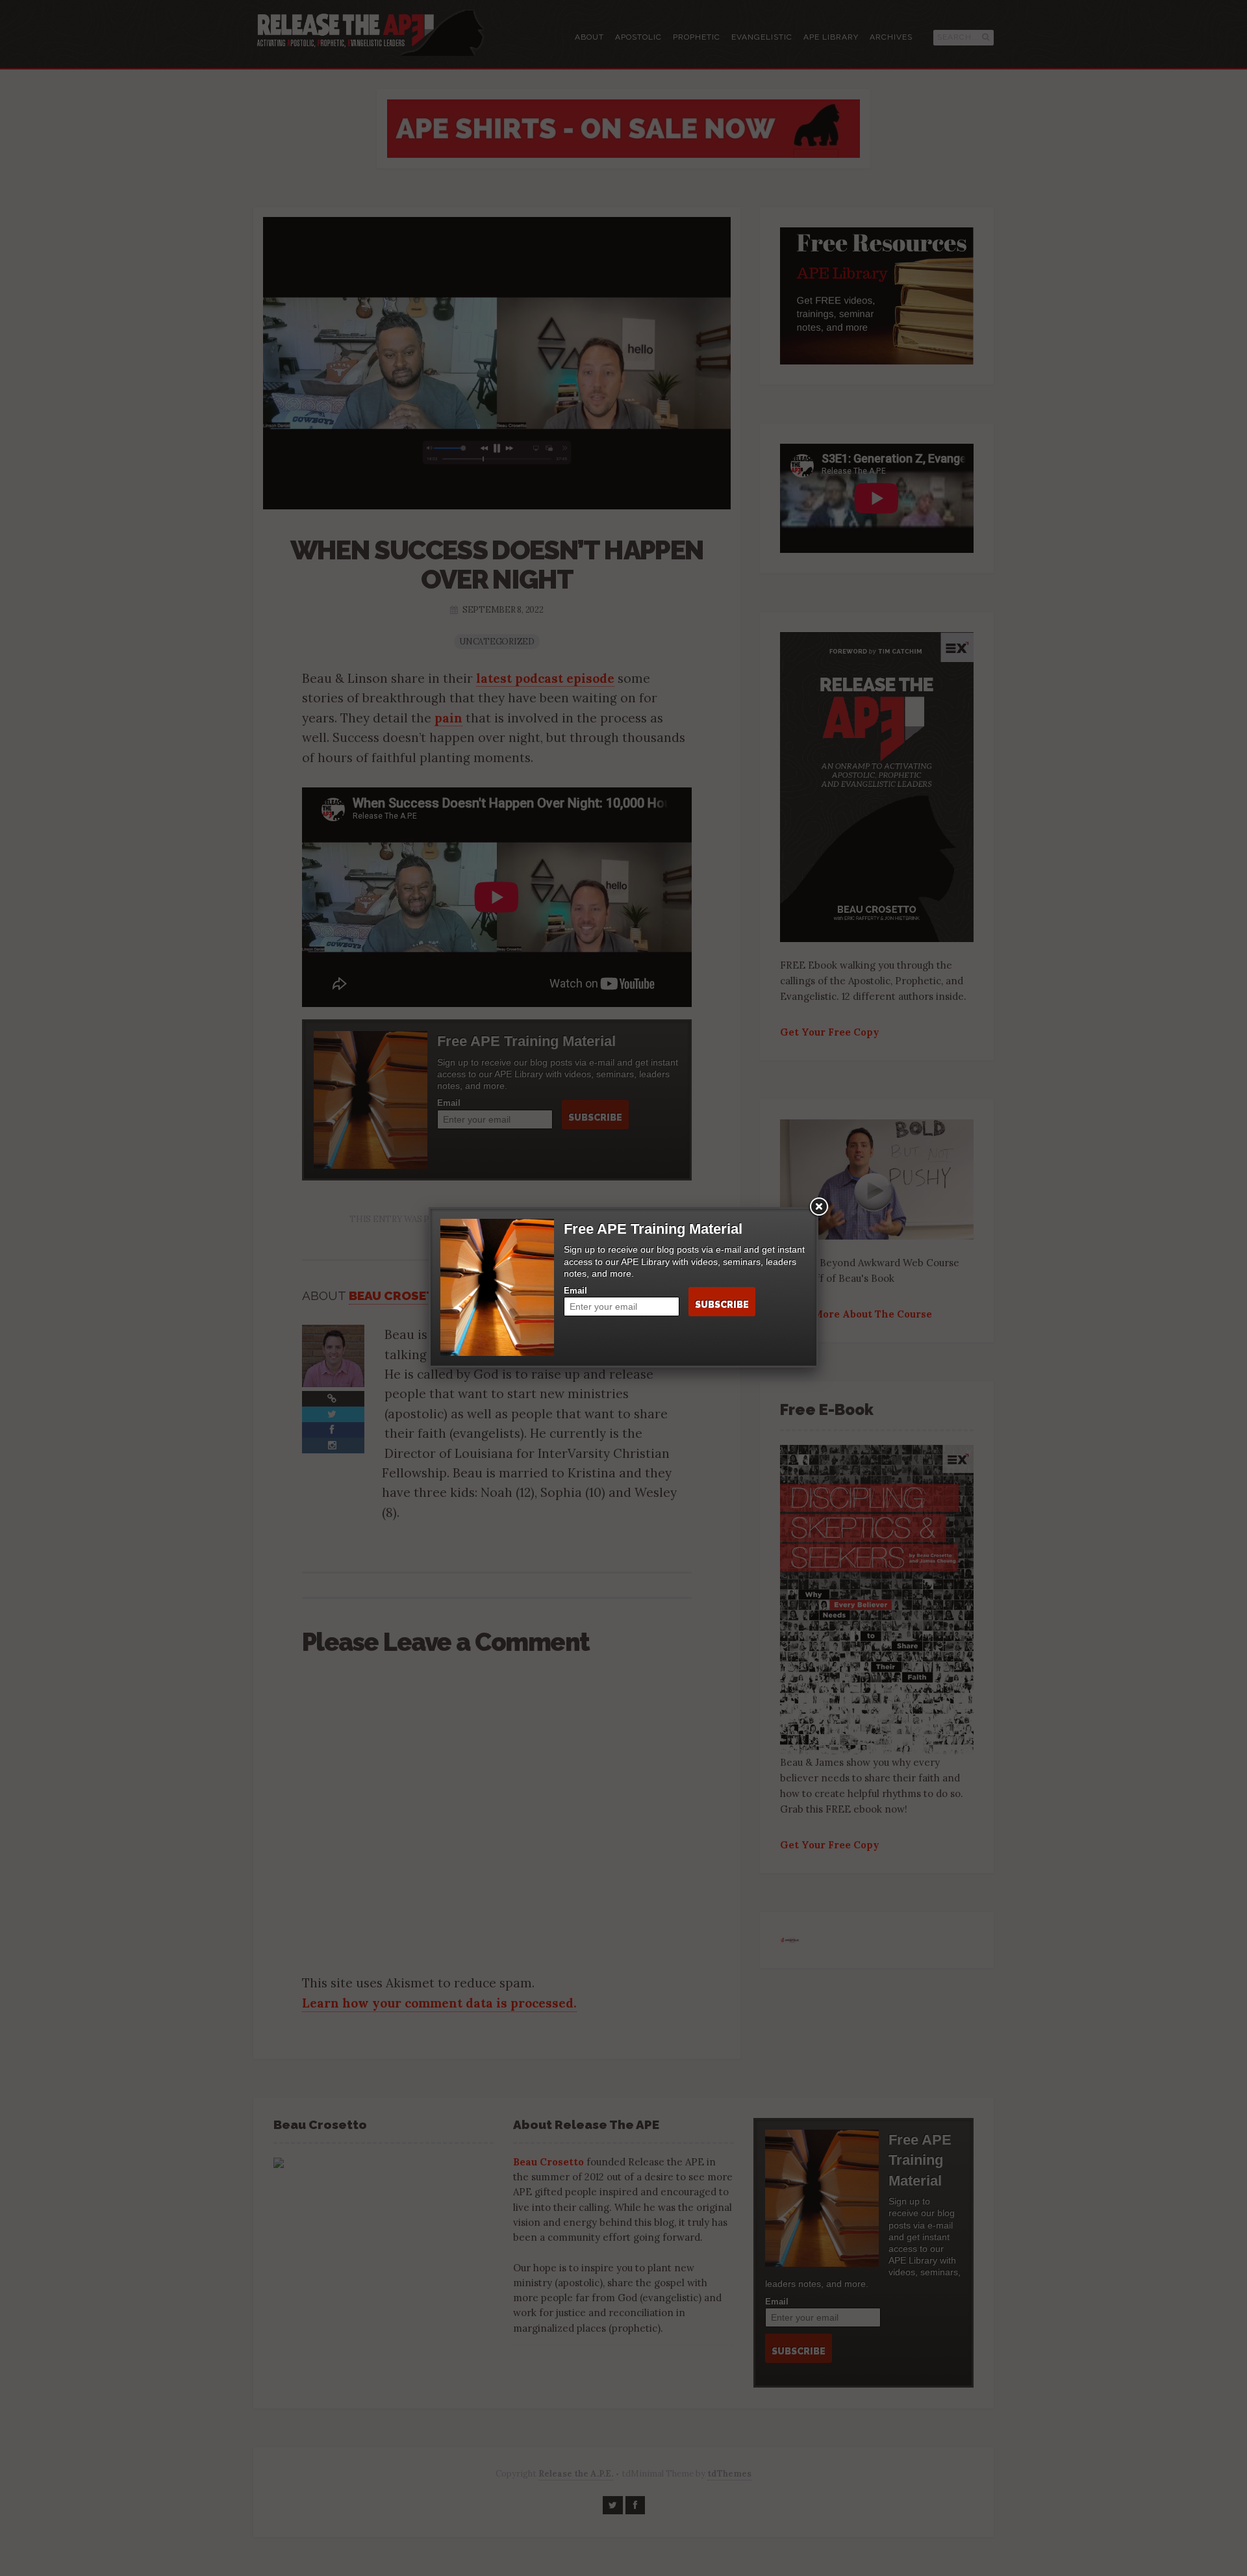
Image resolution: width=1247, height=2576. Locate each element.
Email (575, 1291)
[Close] (818, 1207)
